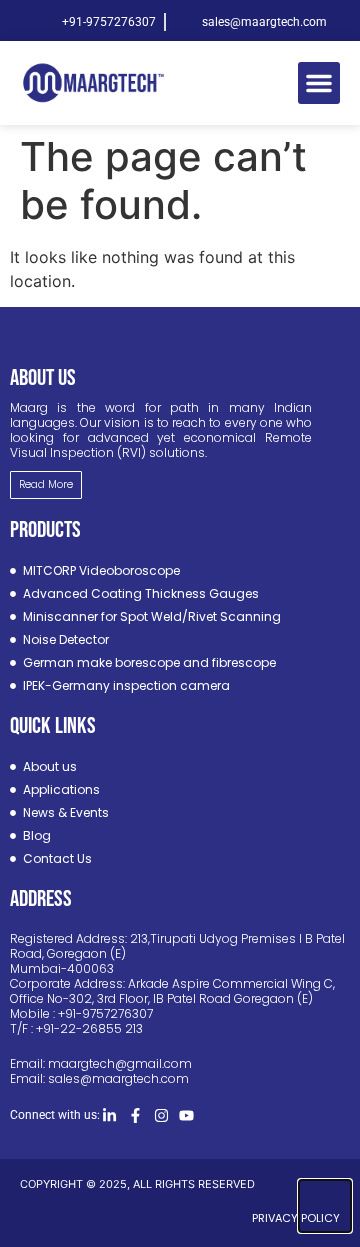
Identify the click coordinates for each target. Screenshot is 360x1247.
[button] (319, 83)
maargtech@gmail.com (120, 1063)
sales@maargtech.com (118, 1078)
